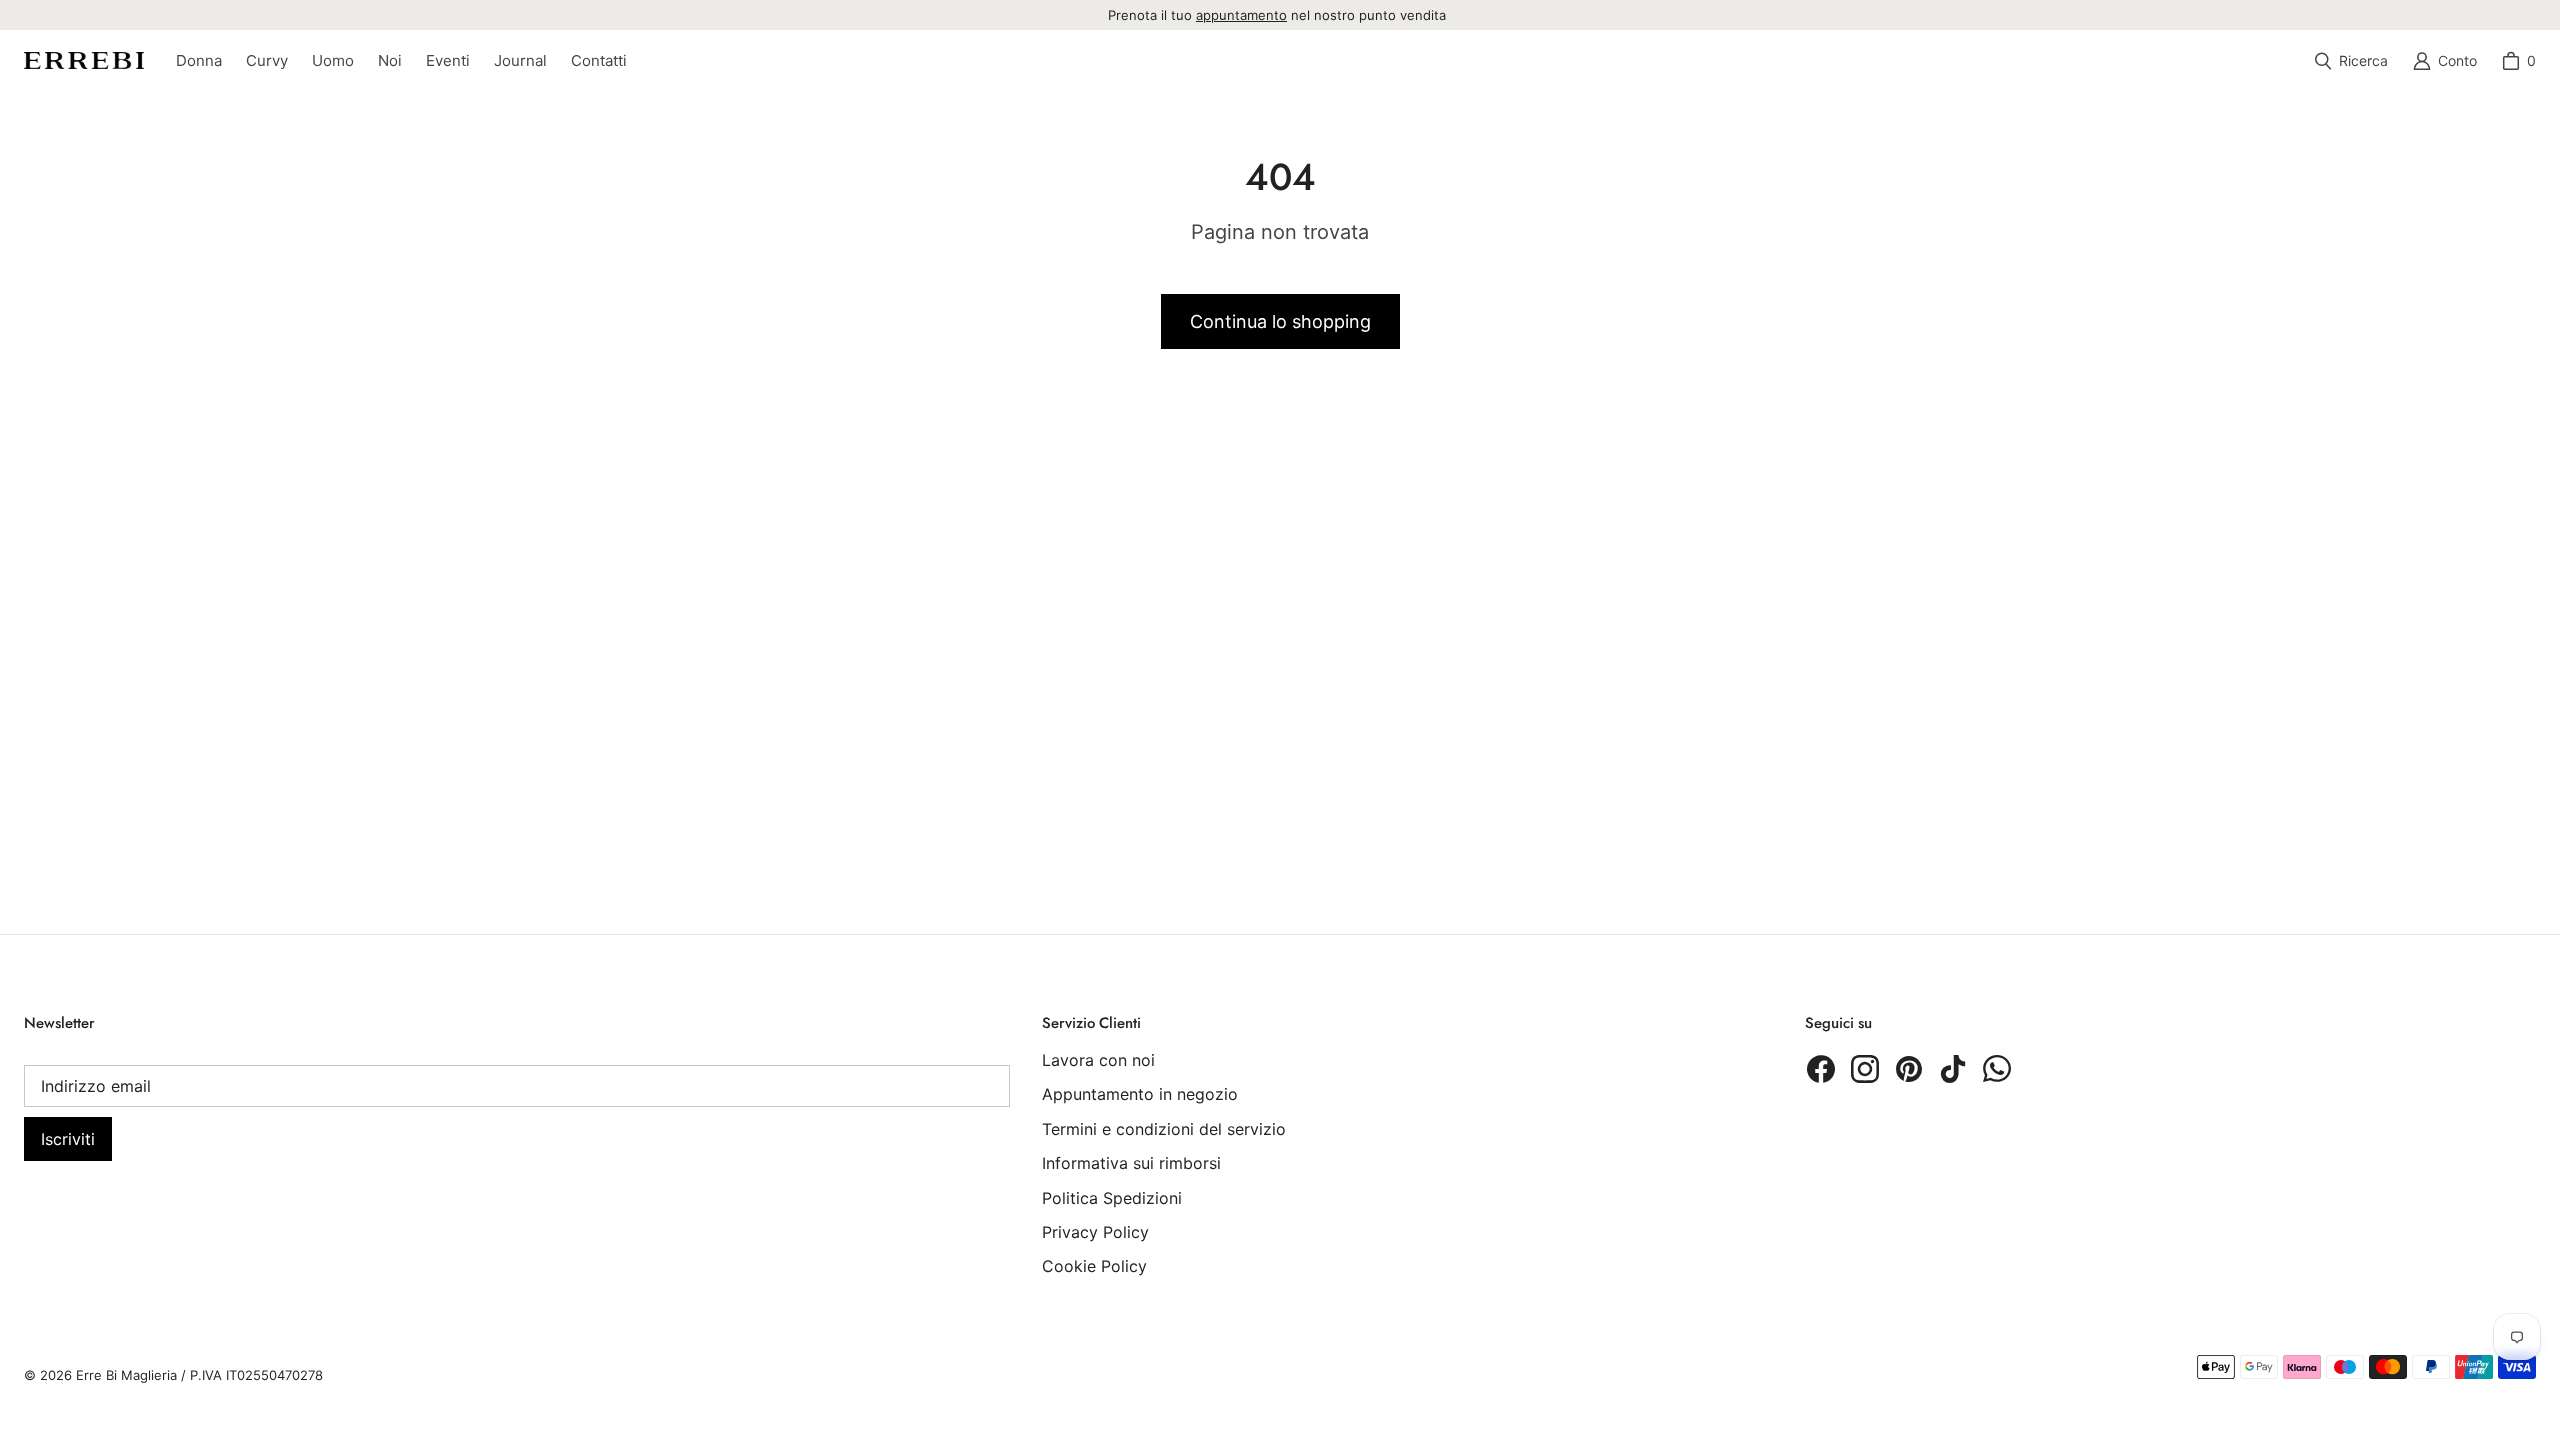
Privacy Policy (1095, 1232)
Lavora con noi (1098, 1060)
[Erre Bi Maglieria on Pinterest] (1909, 1069)
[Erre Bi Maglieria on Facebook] (1821, 1069)
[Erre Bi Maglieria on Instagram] (1865, 1069)
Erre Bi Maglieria (126, 1375)
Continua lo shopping (1280, 321)
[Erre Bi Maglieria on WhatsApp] (1997, 1069)
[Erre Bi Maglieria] (84, 60)
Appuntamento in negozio (1140, 1094)
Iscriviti (68, 1139)
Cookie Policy (1094, 1266)
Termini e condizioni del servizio (1164, 1129)
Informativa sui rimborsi (1131, 1163)
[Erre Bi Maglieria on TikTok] (1953, 1069)
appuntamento (1241, 15)
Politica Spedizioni (1112, 1198)
